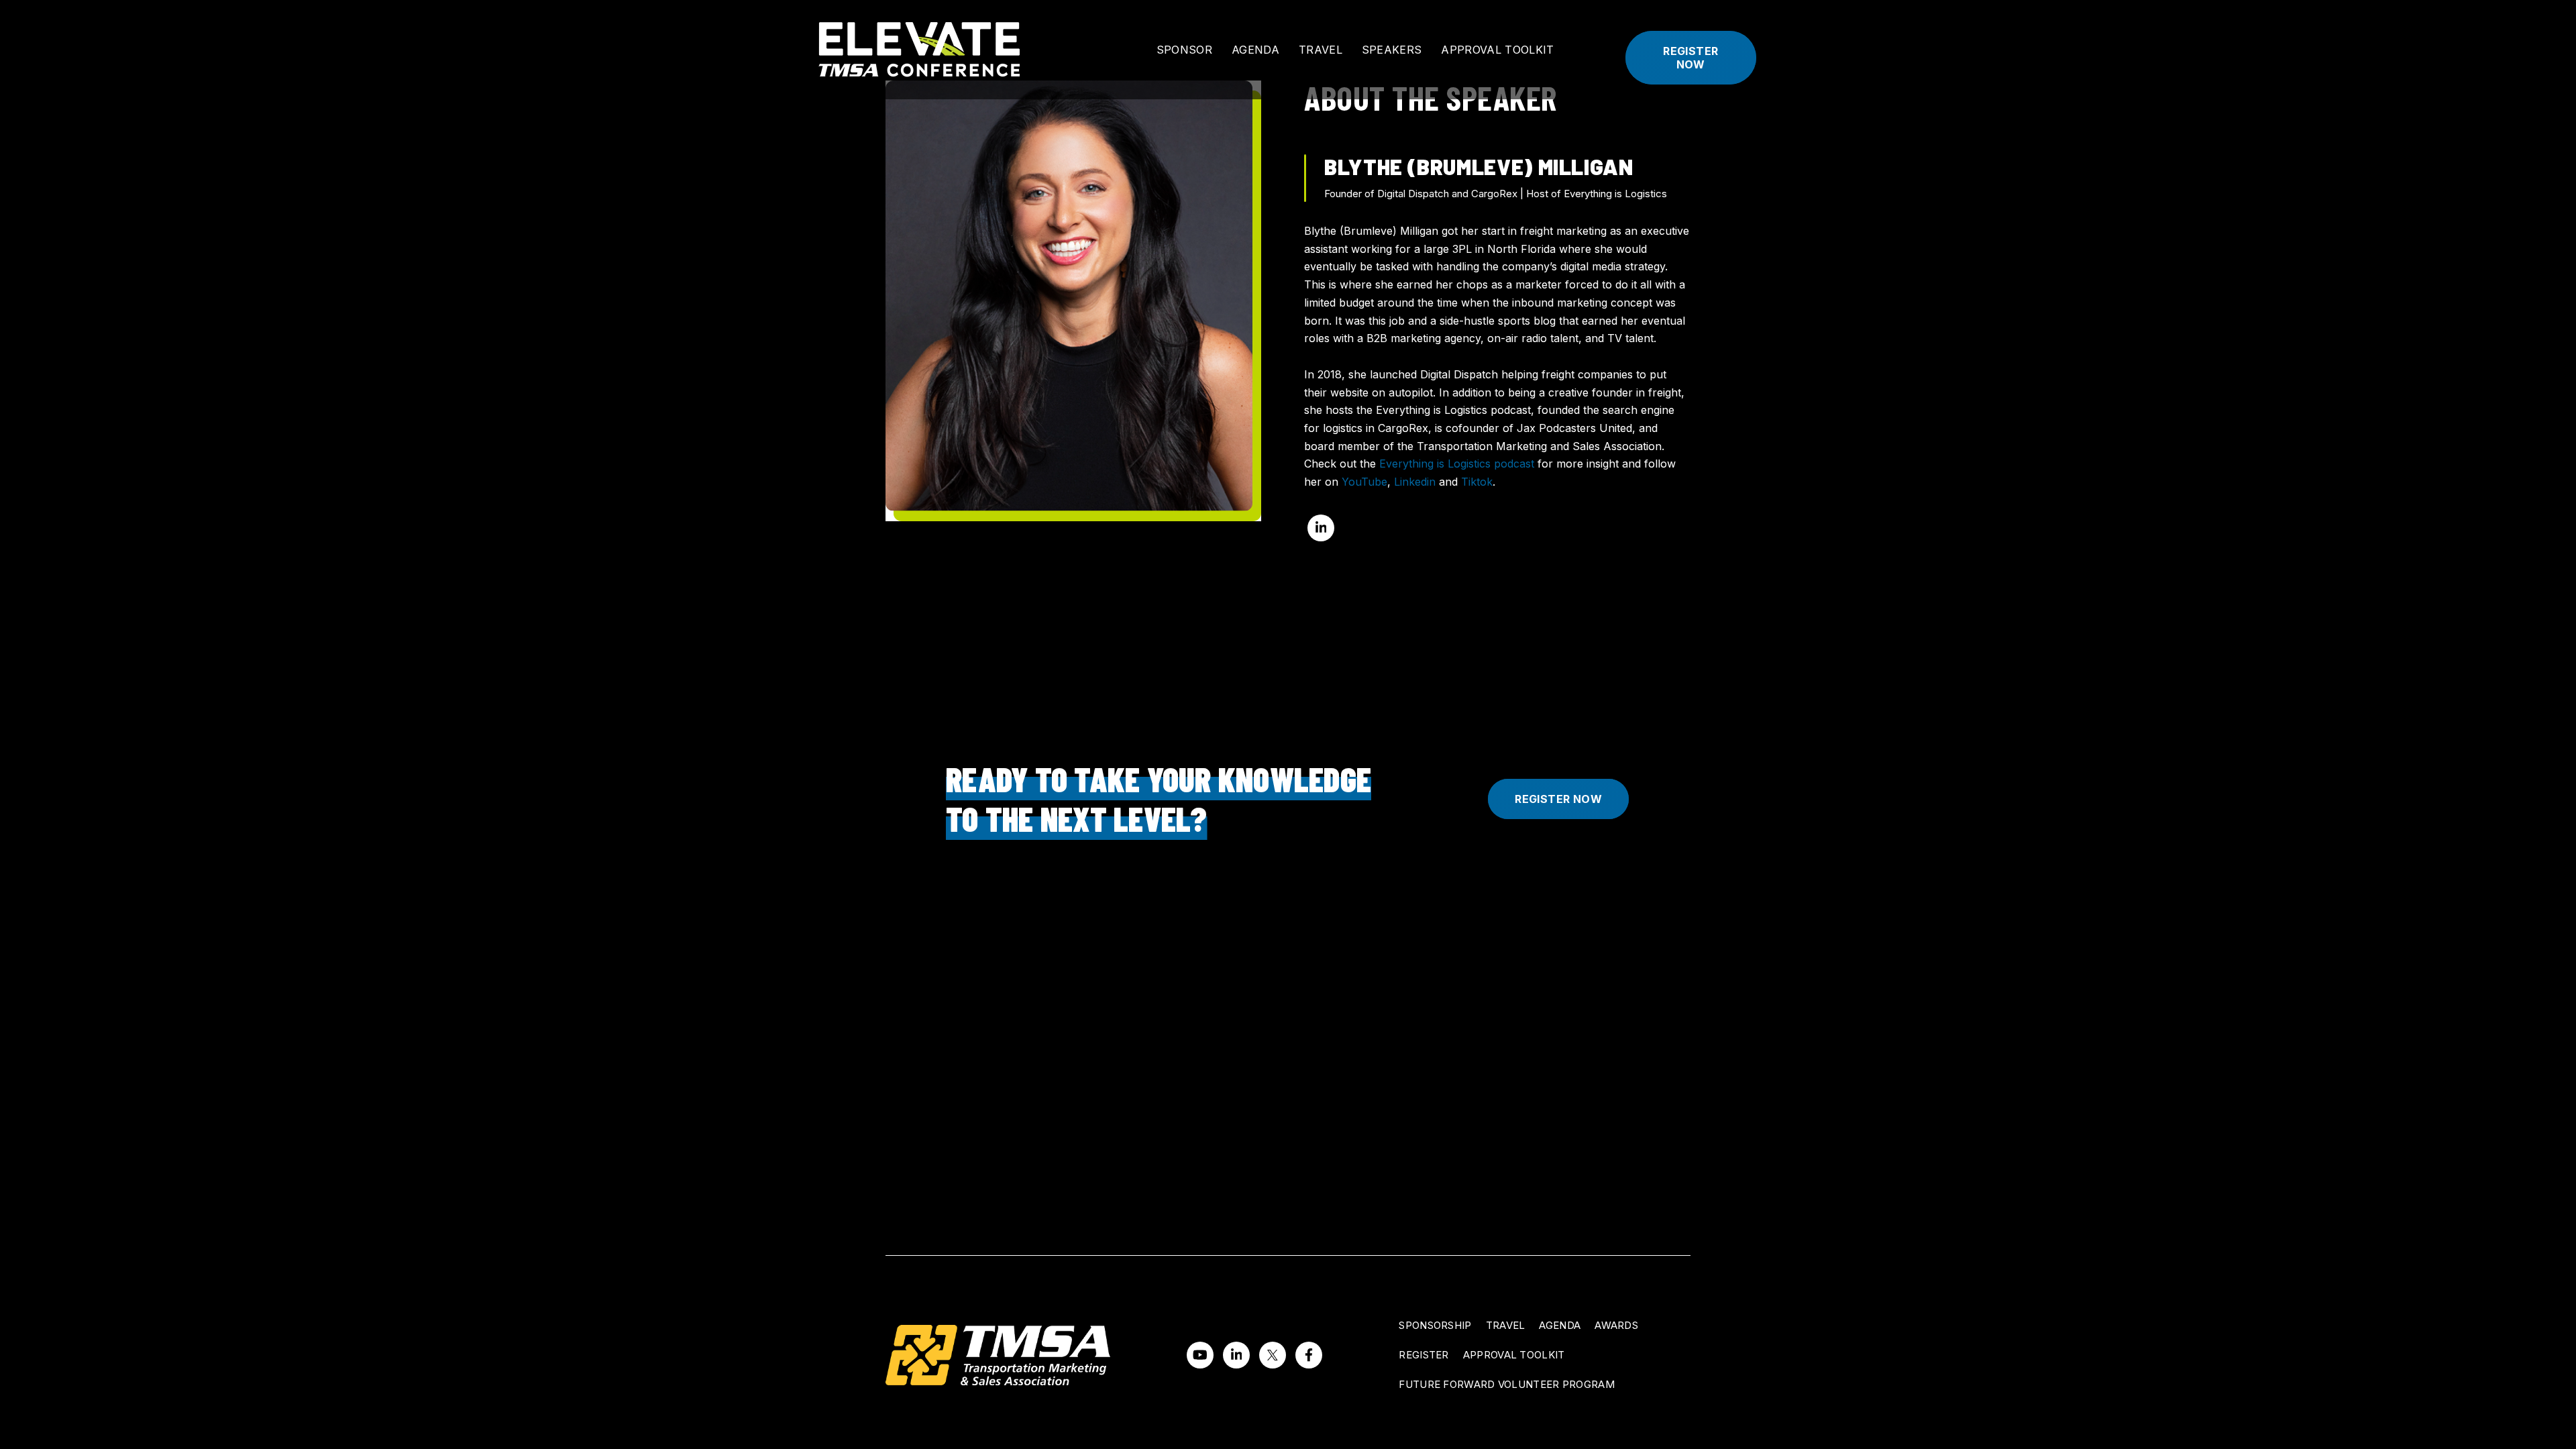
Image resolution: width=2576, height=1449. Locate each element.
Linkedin (1415, 482)
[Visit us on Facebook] (1309, 1355)
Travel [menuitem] (1506, 1325)
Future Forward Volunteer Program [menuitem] (1507, 1384)
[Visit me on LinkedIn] (1321, 528)
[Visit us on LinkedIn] (1236, 1355)
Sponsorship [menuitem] (1435, 1325)
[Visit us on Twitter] (1273, 1355)
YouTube (1364, 482)
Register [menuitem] (1424, 1355)
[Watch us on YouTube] (1200, 1355)
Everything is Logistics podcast (1457, 464)
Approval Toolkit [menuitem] (1514, 1355)
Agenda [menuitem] (1560, 1325)
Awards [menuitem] (1616, 1325)
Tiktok (1477, 482)
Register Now (1690, 58)
